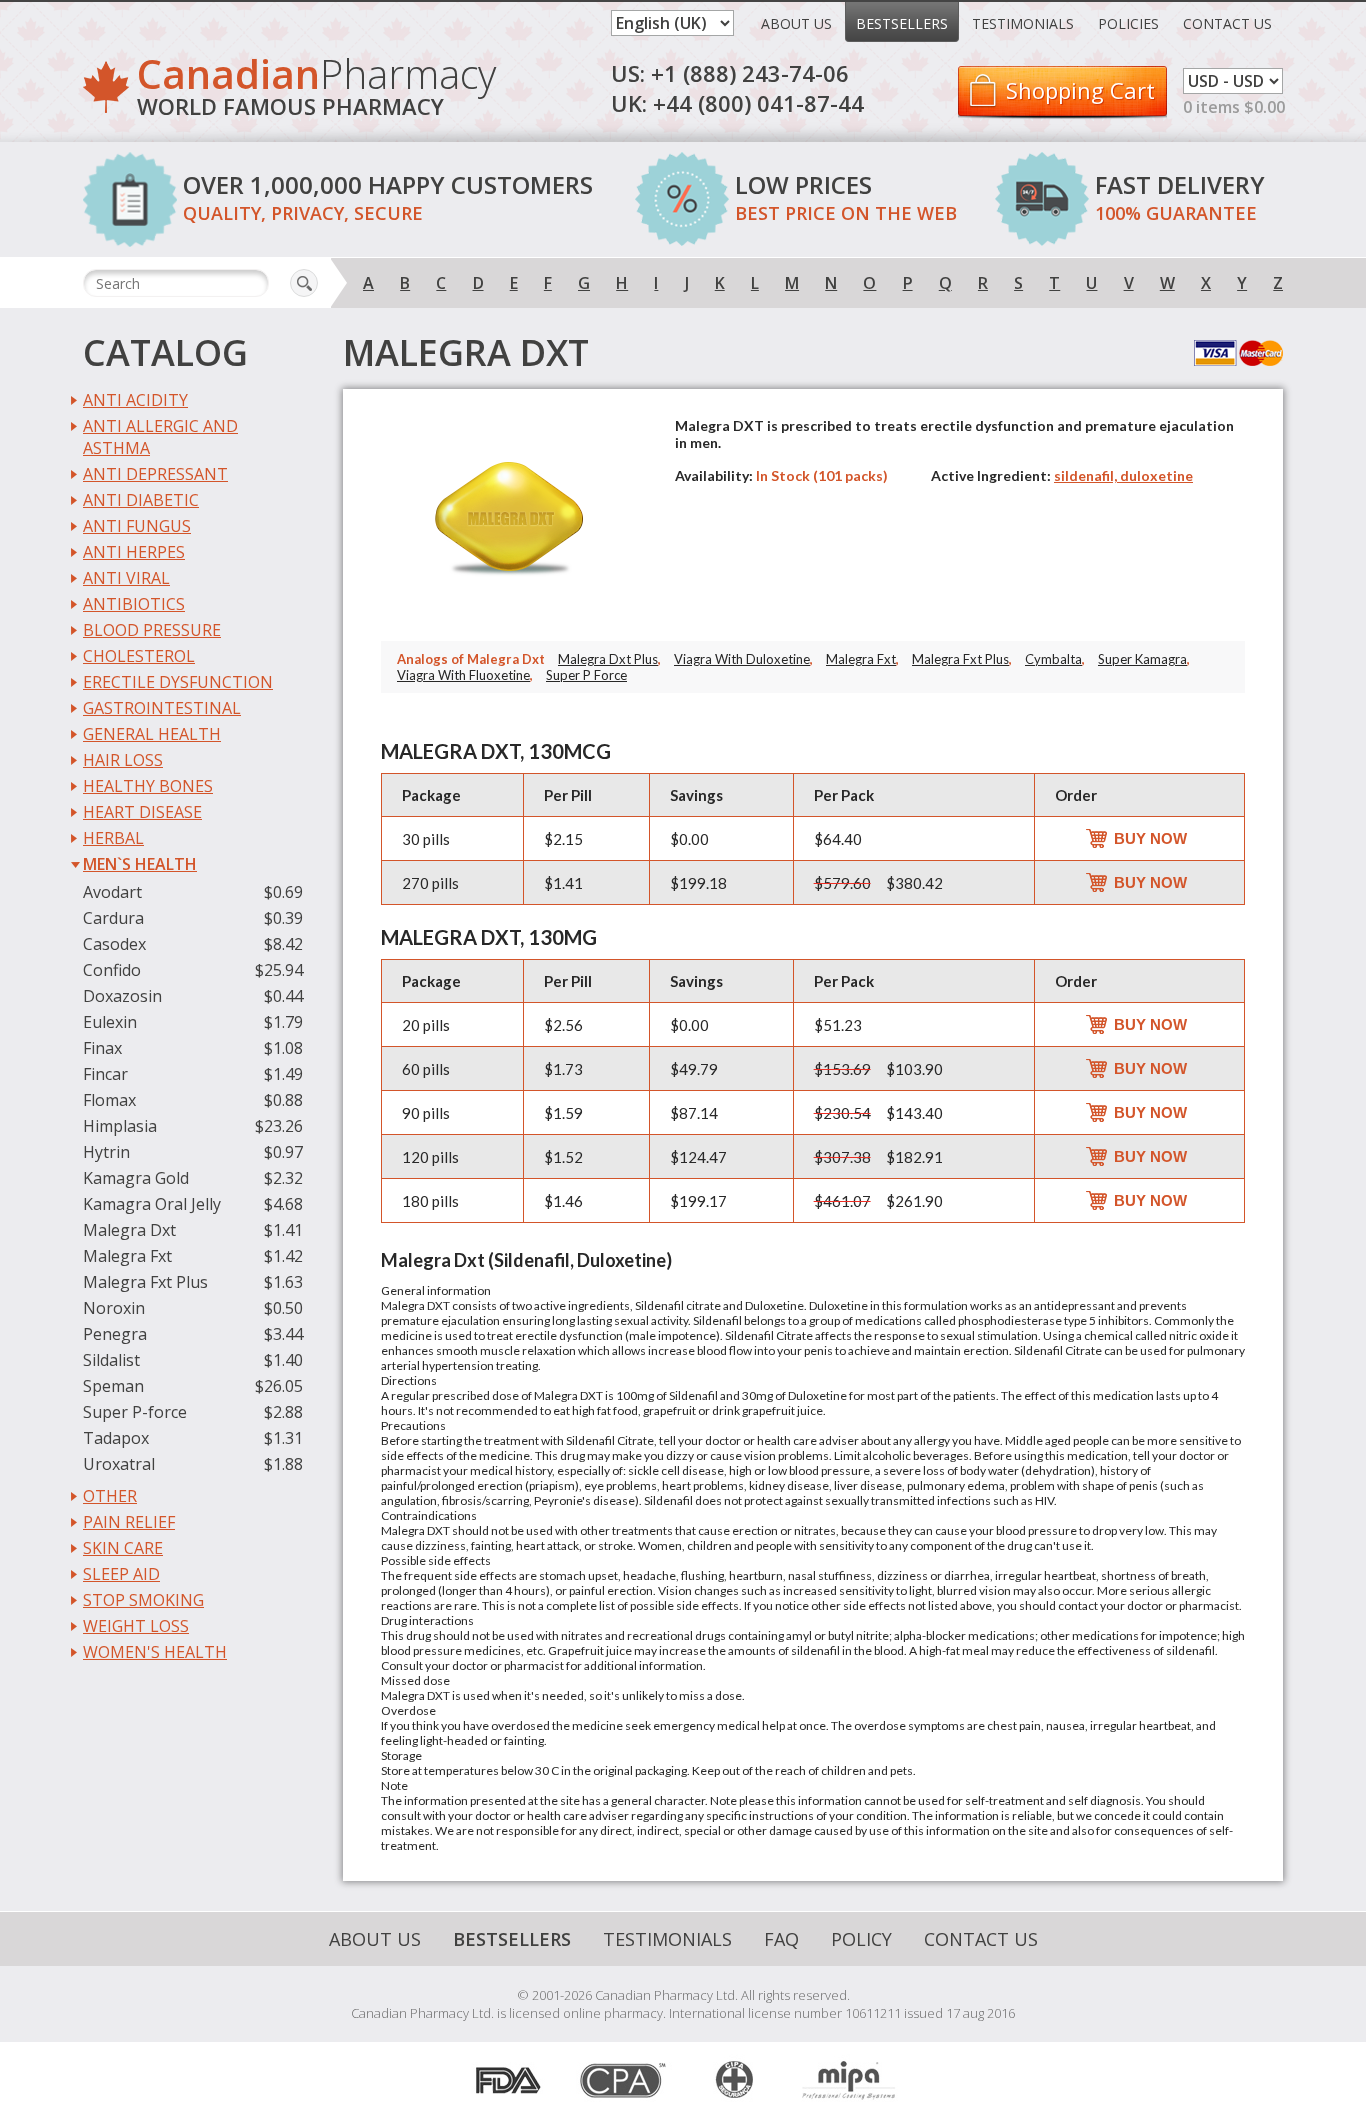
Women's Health (155, 1652)
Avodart (112, 892)
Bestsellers (902, 23)
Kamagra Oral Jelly (152, 1204)
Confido (112, 970)
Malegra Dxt (129, 1230)
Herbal (113, 838)
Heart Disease (142, 812)
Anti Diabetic (141, 500)
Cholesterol (139, 656)
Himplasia (120, 1126)
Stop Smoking (143, 1600)
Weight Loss (136, 1626)
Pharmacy (316, 89)
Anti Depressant (155, 474)
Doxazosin (122, 996)
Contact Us (1227, 23)
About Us (796, 23)
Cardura (113, 918)
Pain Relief (129, 1522)
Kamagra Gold (136, 1178)
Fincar (105, 1074)
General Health (152, 734)
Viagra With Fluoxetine (463, 675)
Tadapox (116, 1438)
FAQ (781, 1939)
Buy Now (1150, 838)
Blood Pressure (152, 630)
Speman (113, 1386)
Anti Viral (126, 578)
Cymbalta (1053, 659)
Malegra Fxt (127, 1256)
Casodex (114, 944)
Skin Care (123, 1548)
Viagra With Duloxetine (742, 659)
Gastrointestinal (162, 708)
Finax (102, 1048)
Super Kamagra (1142, 659)
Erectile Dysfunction (178, 682)
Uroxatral (119, 1464)
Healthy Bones (148, 786)
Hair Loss (123, 760)
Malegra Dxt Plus (608, 659)
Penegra (115, 1334)
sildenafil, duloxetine (1123, 475)
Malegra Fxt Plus (145, 1282)
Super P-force (135, 1412)
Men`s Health (140, 864)
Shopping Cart (1080, 90)
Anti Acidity (135, 400)
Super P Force (586, 675)
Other (110, 1496)
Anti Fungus (137, 526)
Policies (1128, 23)
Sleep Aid (121, 1574)
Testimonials (1023, 23)
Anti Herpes (134, 552)
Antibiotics (134, 604)
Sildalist (111, 1360)
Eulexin (110, 1022)
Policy (861, 1939)
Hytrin (106, 1152)
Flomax (109, 1100)
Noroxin (114, 1308)
